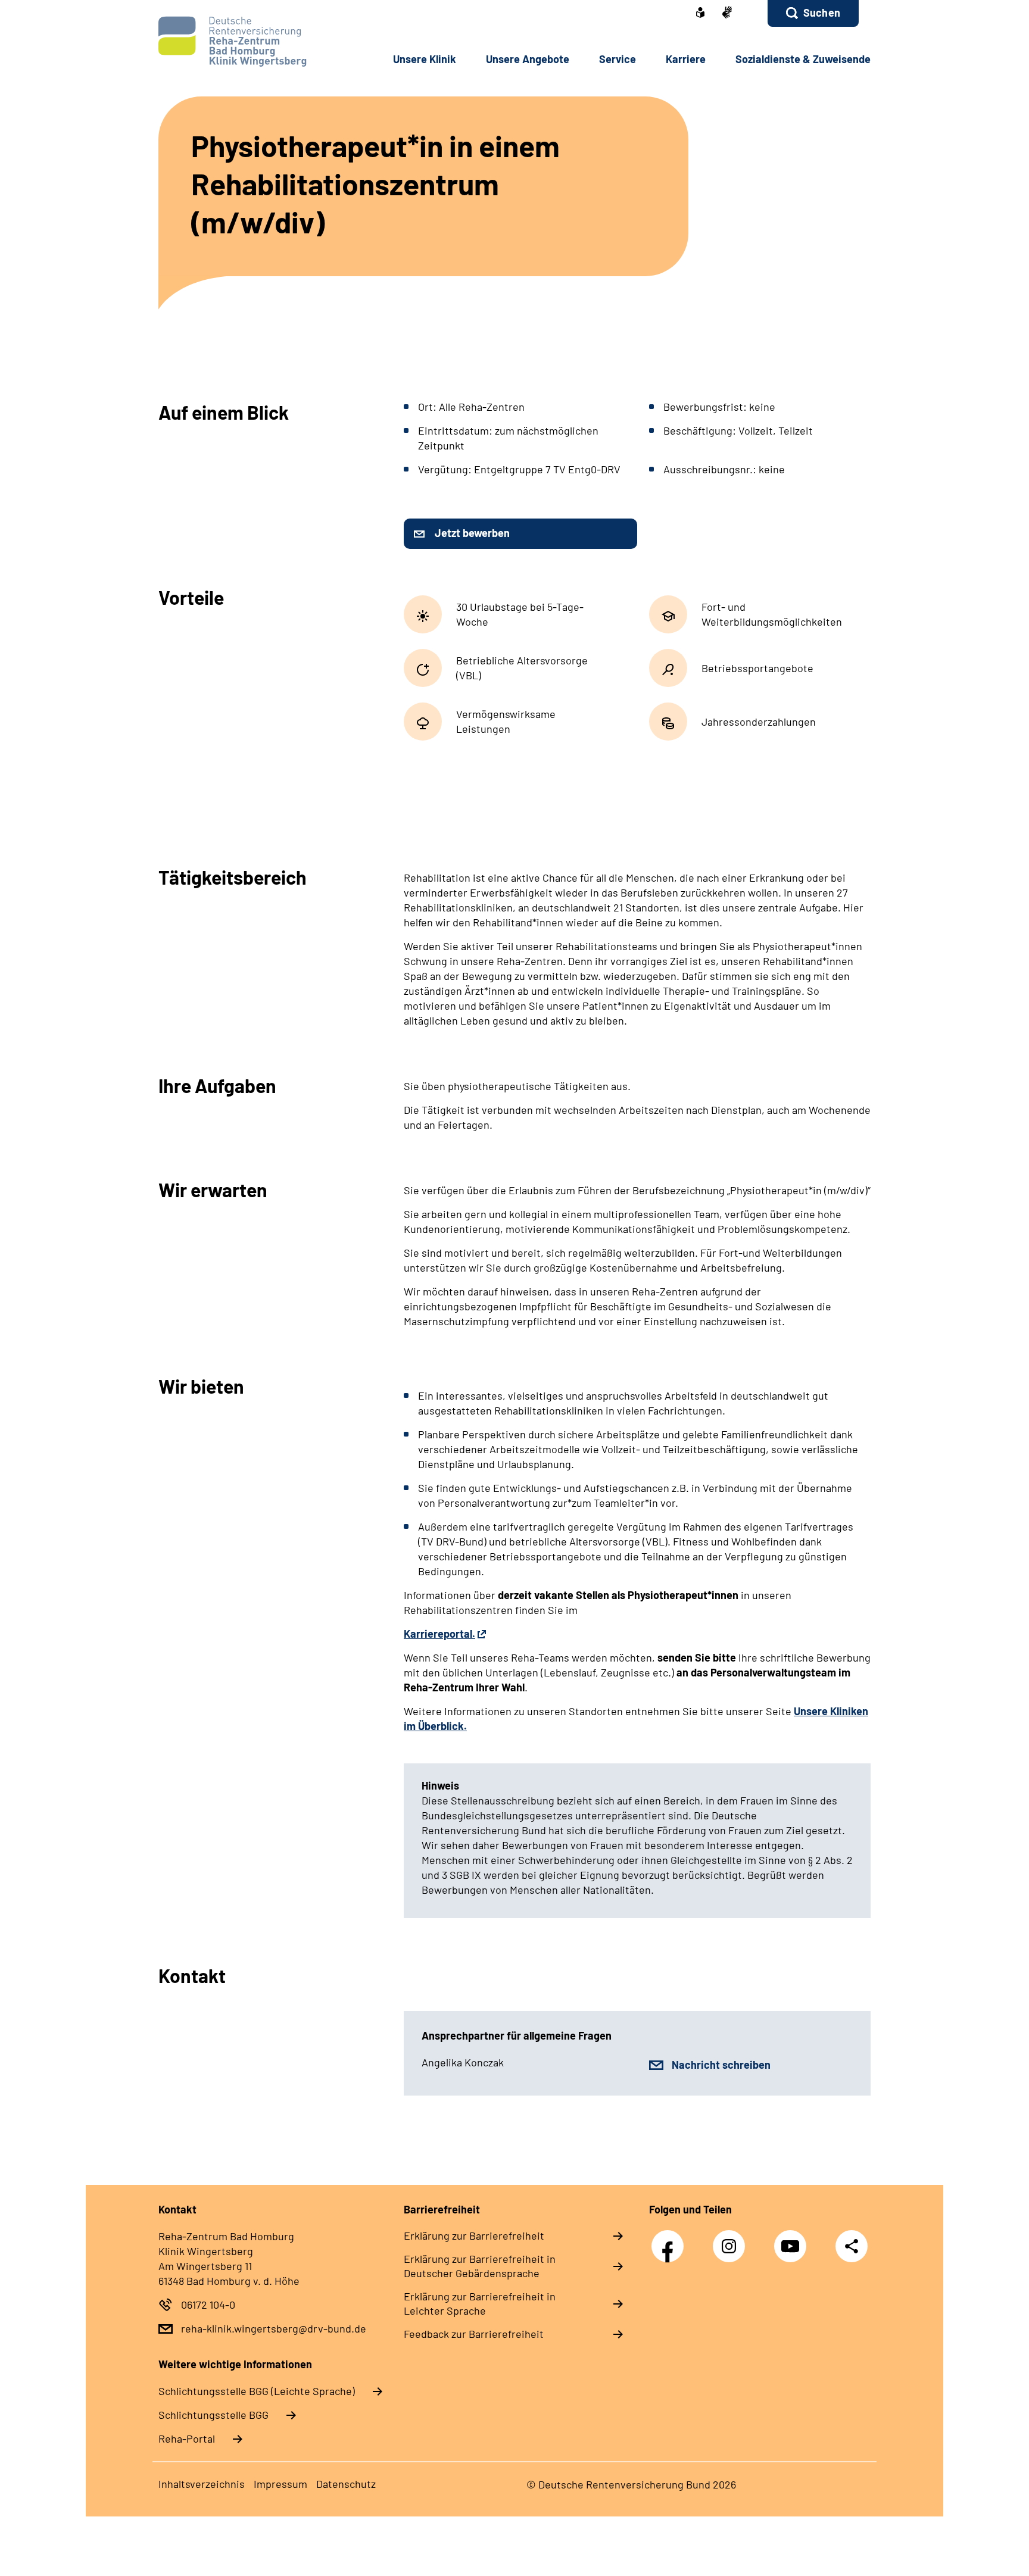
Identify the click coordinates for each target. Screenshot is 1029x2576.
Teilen (852, 2245)
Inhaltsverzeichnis (202, 2484)
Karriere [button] (686, 59)
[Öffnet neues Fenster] (700, 14)
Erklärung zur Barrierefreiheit (474, 2235)
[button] (813, 13)
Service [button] (618, 59)
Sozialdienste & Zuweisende (803, 59)
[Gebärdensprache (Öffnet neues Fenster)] (727, 13)
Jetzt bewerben (472, 533)
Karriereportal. (439, 1634)
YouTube (793, 2240)
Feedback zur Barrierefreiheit (474, 2334)
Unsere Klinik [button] (425, 59)
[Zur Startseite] (238, 41)
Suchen (822, 13)
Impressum (280, 2484)
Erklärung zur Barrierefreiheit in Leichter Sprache (480, 2303)
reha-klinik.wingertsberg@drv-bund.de (274, 2328)
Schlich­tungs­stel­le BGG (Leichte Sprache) (257, 2391)
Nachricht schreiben (721, 2065)
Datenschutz (346, 2484)
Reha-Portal (187, 2438)
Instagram (732, 2240)
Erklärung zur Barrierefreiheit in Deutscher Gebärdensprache (480, 2266)
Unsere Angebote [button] (528, 59)
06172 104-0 (208, 2305)
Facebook (671, 2240)
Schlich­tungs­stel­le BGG (213, 2415)
